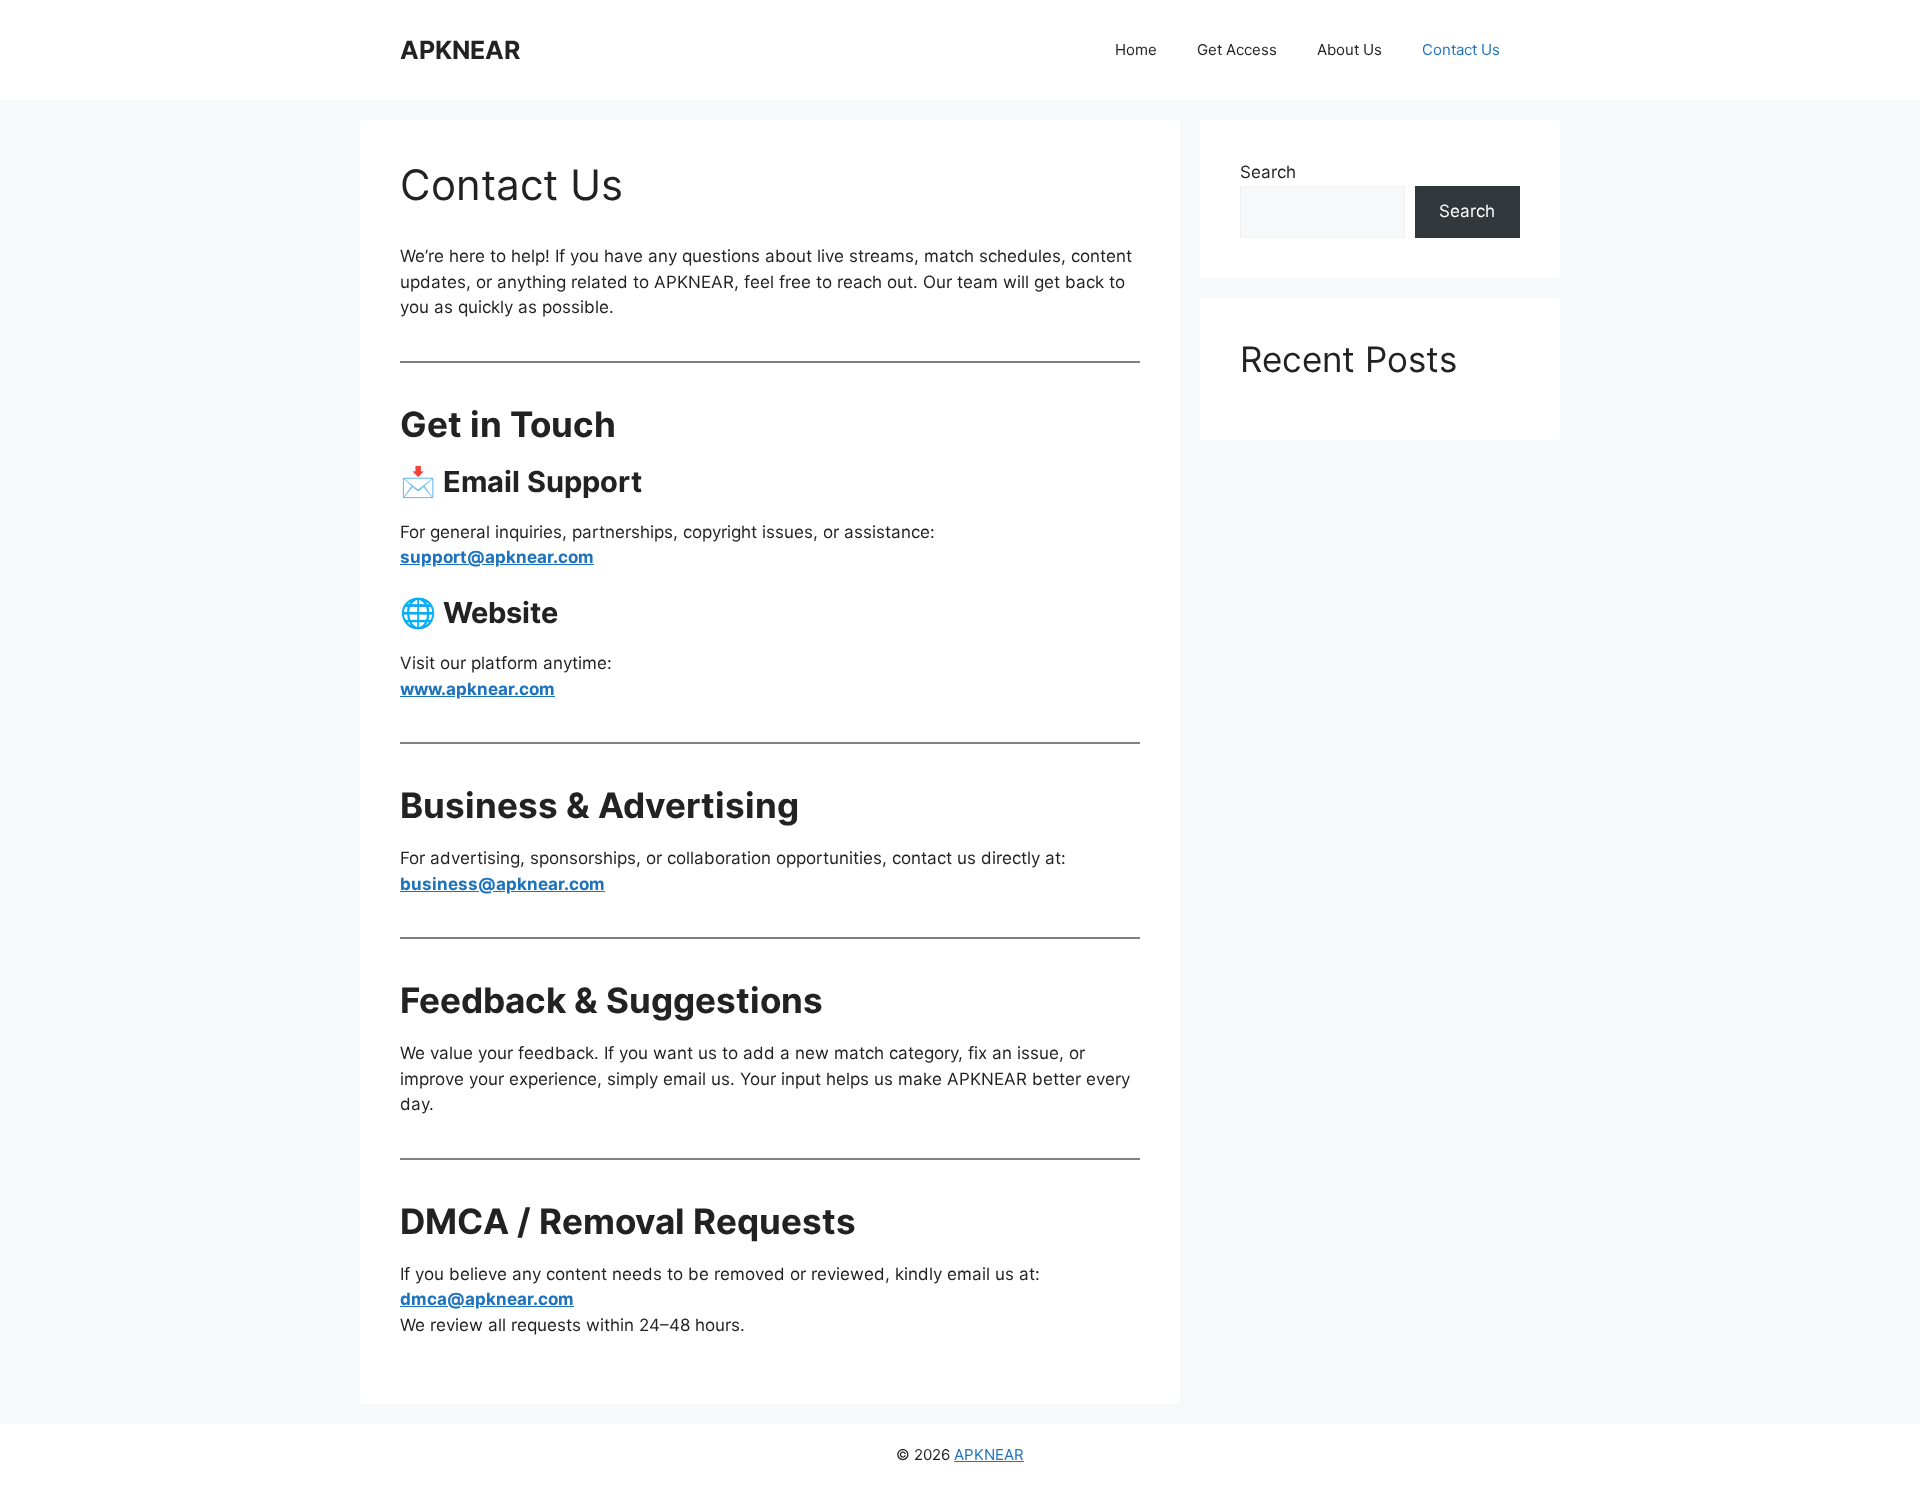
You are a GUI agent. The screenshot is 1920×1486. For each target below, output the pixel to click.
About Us (1349, 49)
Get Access (1237, 49)
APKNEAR (460, 50)
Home (1136, 49)
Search (1268, 172)
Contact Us (1461, 49)
